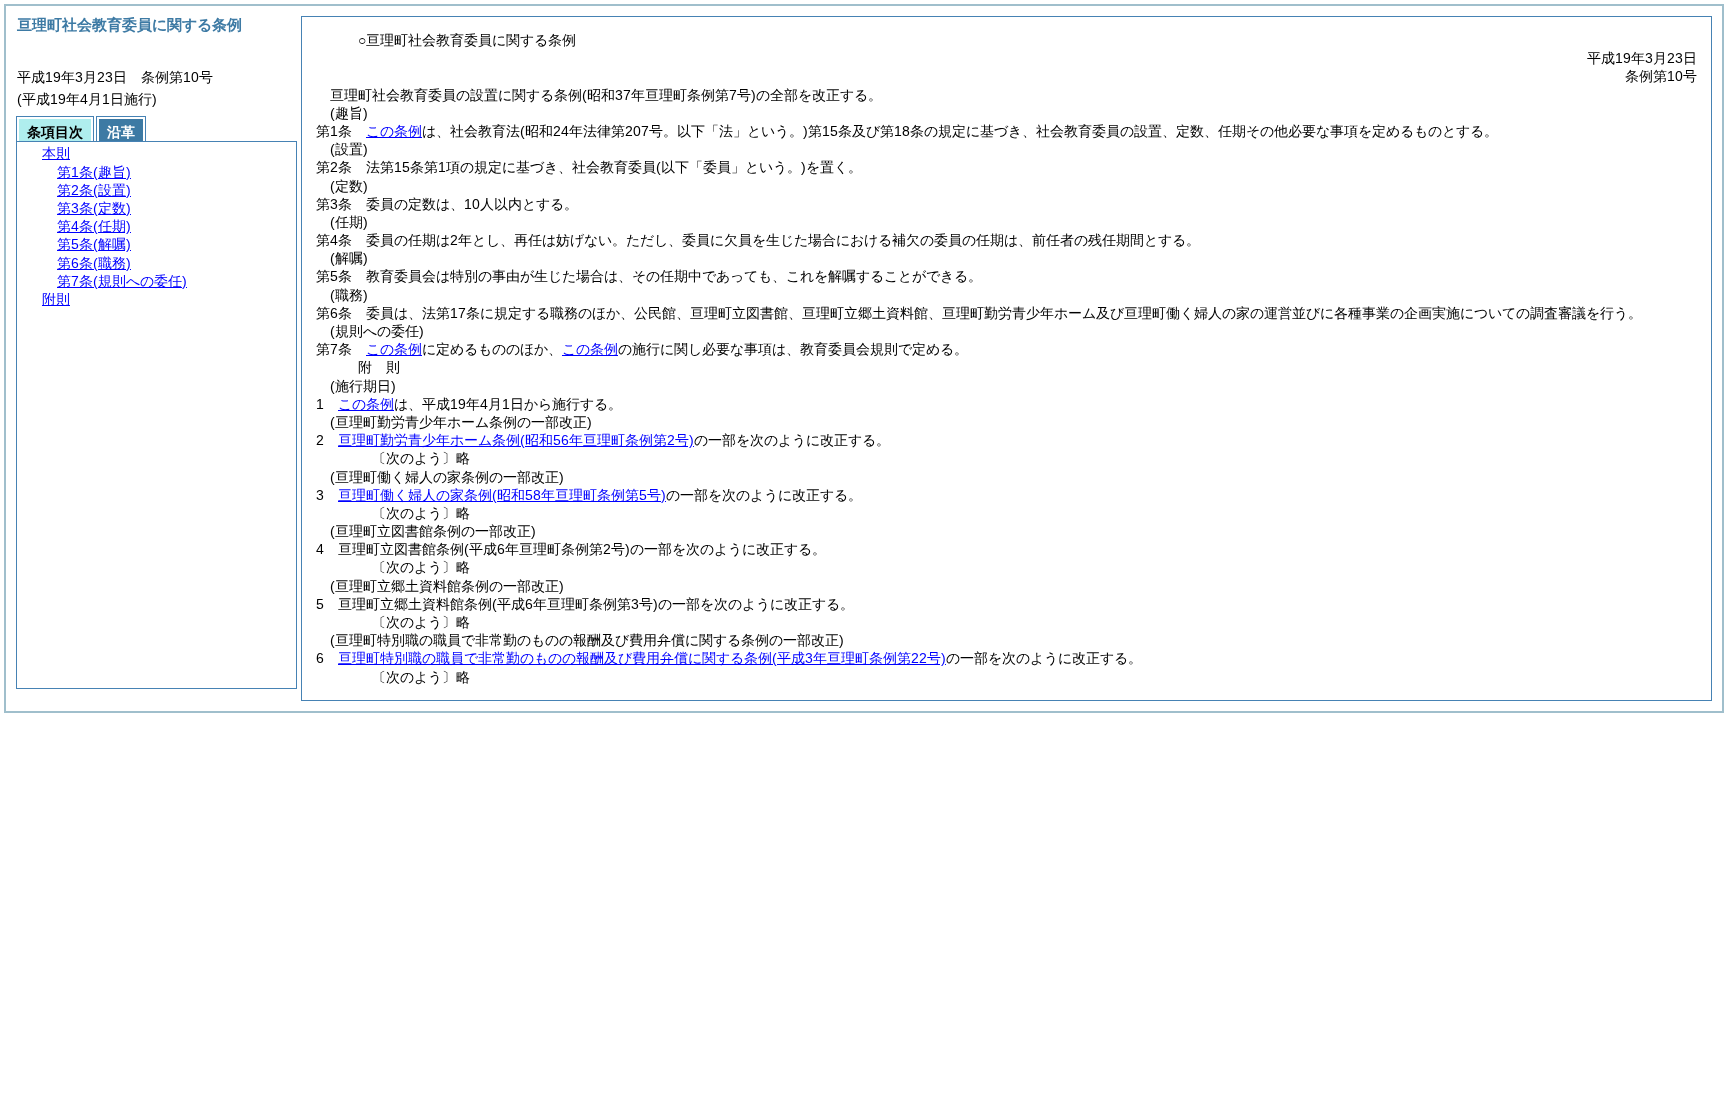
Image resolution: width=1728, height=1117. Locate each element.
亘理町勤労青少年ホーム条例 (516, 440)
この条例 (394, 131)
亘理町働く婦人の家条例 (502, 495)
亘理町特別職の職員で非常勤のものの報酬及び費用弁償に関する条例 (642, 658)
